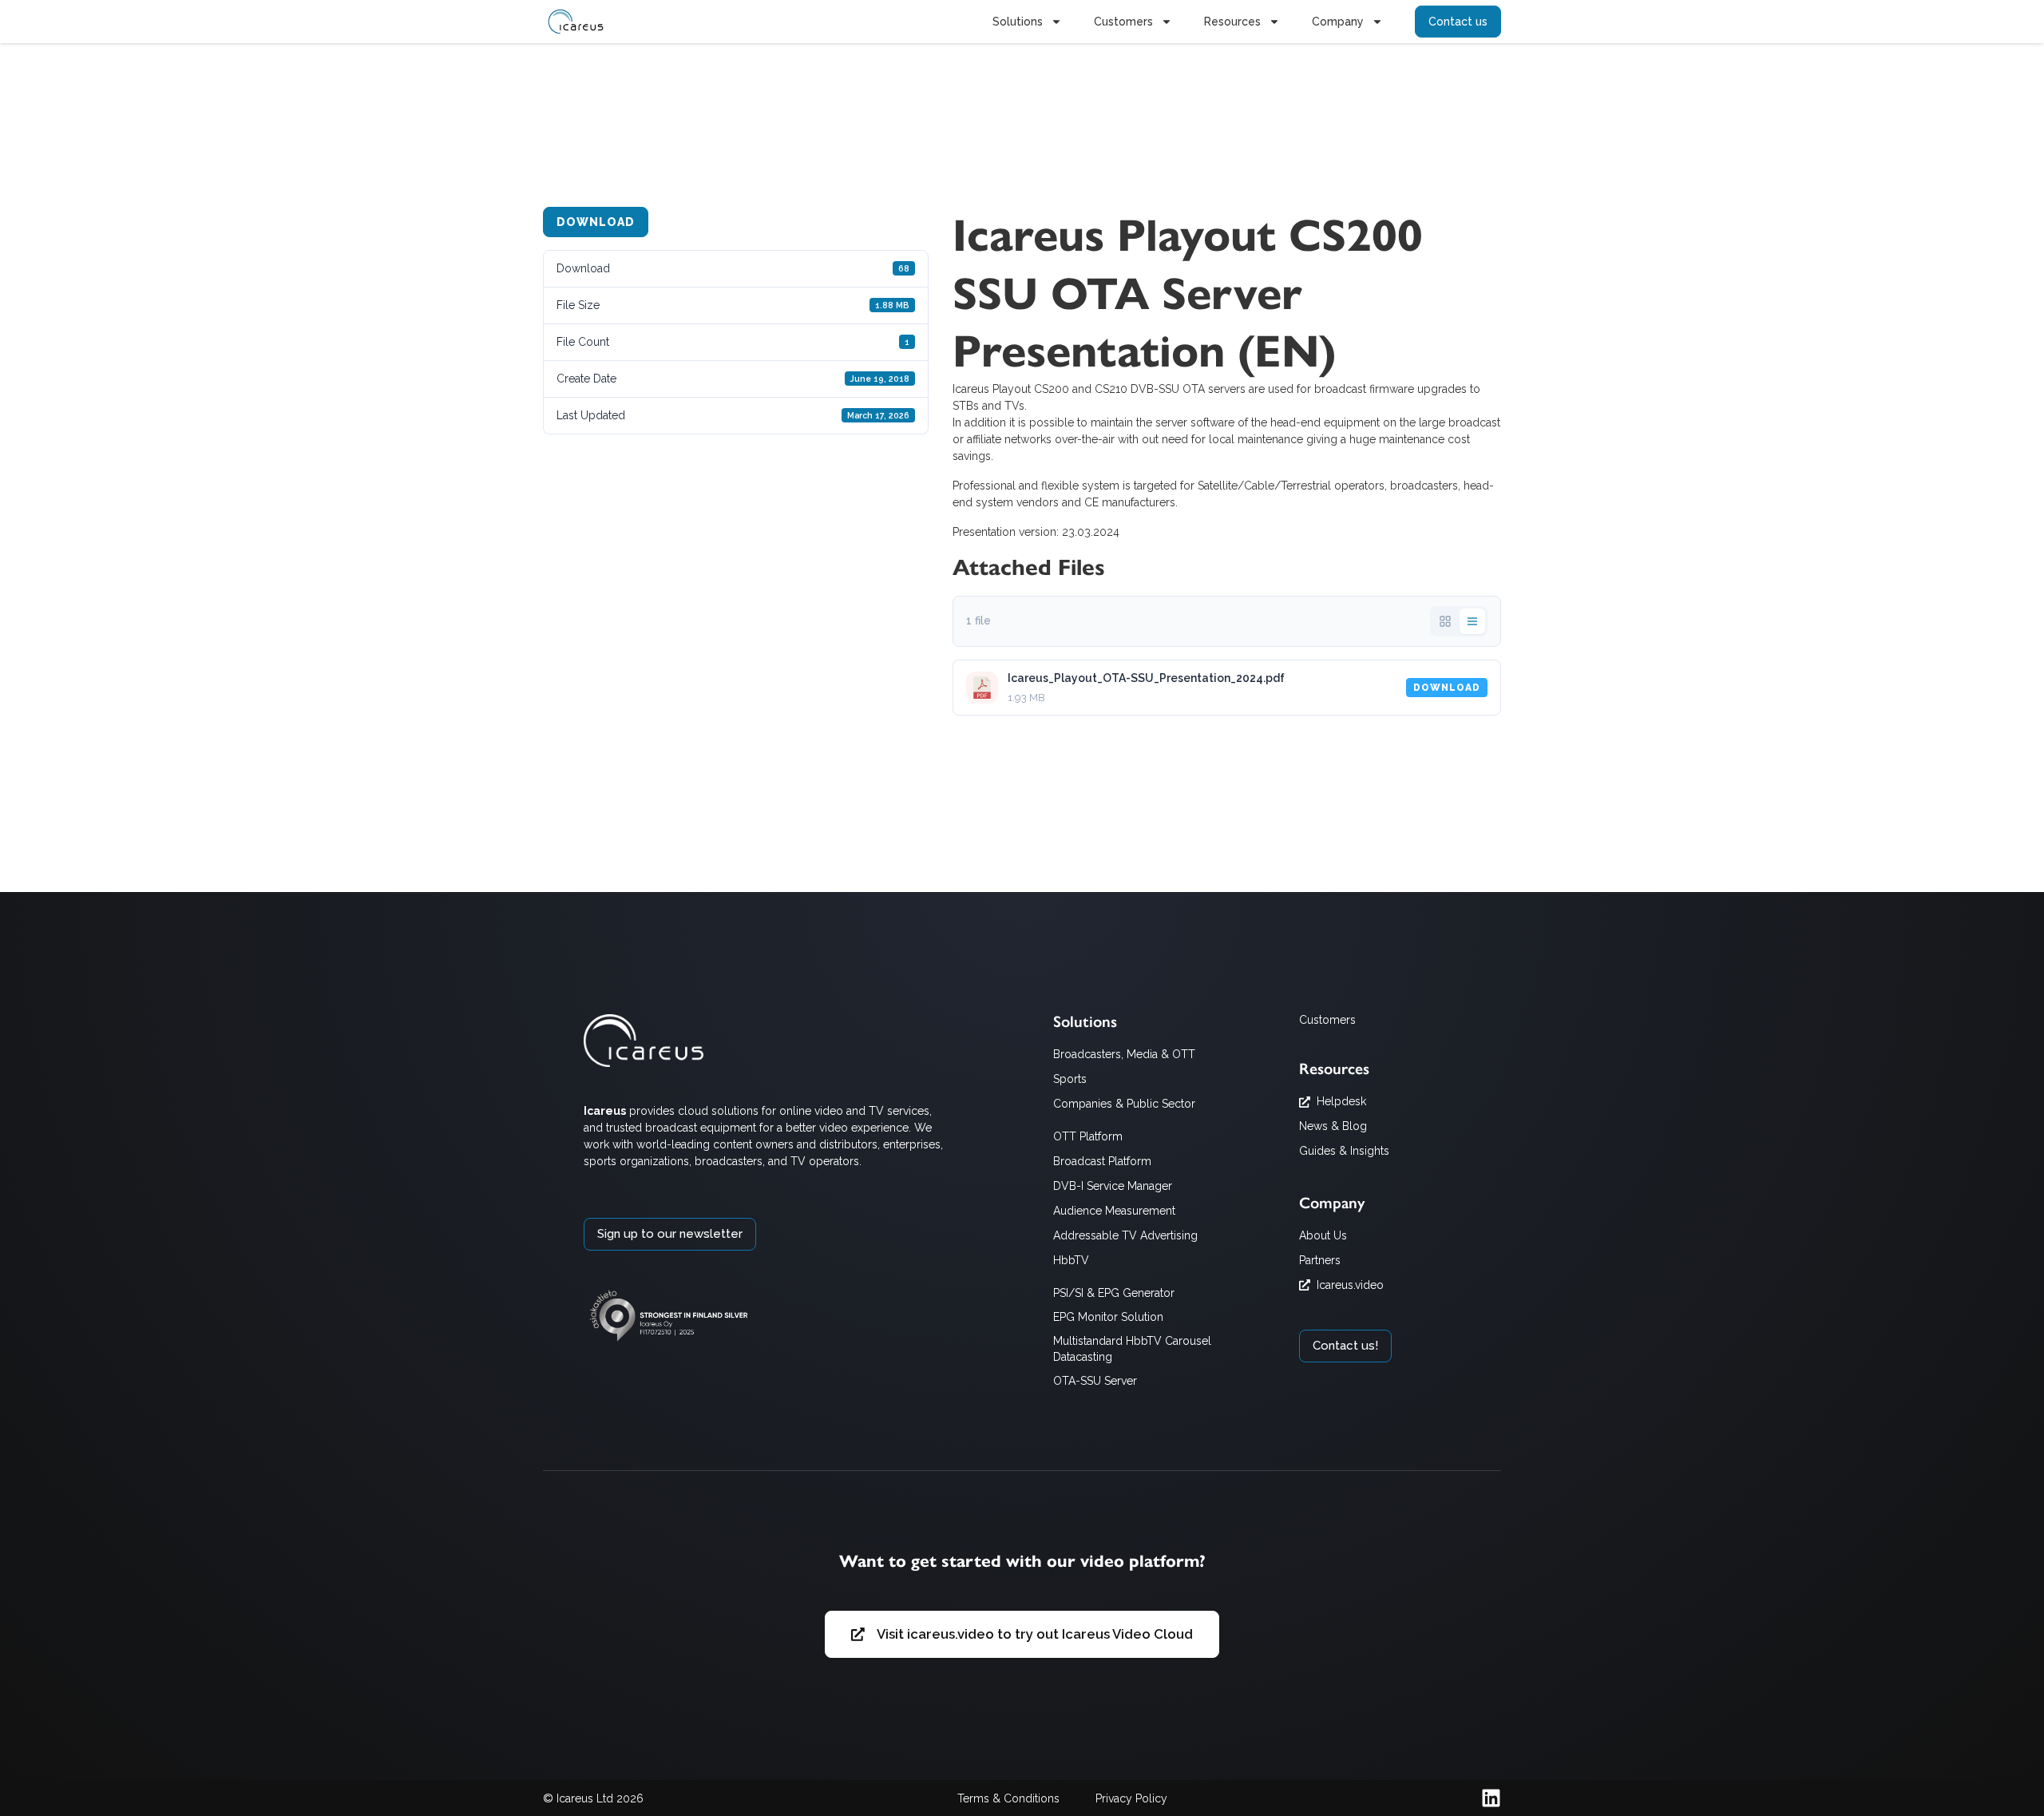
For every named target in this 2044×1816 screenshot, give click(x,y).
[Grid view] (1445, 621)
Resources (1232, 22)
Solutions (1018, 22)
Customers (1123, 22)
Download (596, 222)
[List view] (1472, 621)
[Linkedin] (1491, 1798)
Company (1338, 22)
